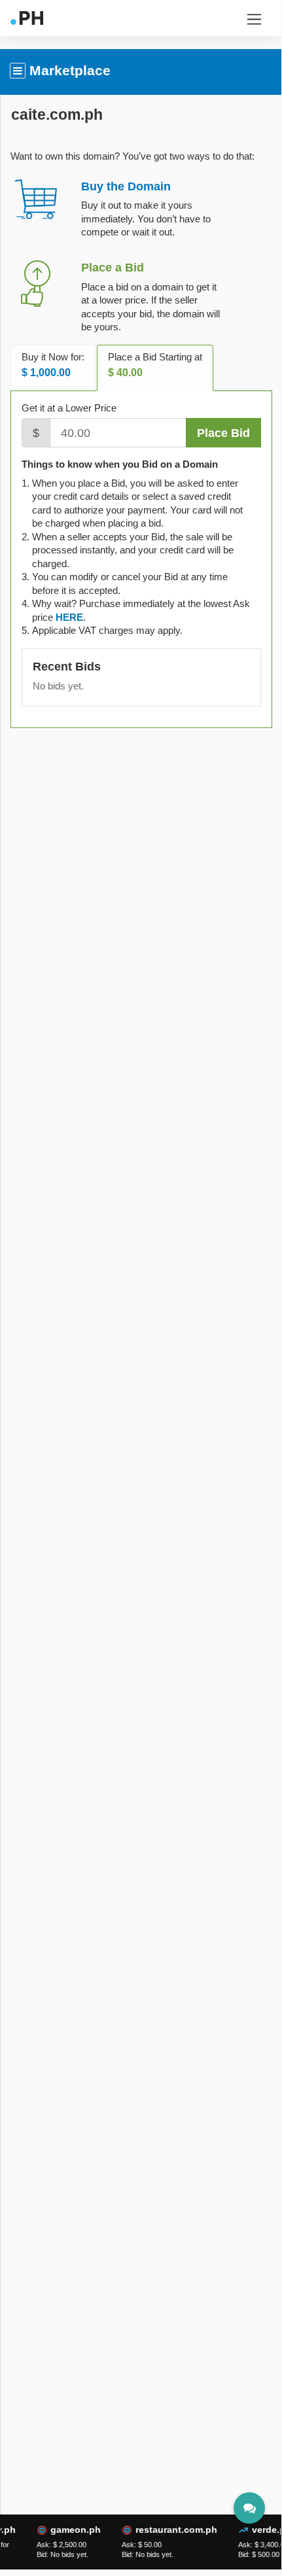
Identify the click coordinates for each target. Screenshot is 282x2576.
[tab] (69, 617)
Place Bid (223, 433)
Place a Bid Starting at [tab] (155, 365)
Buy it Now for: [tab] (53, 365)
